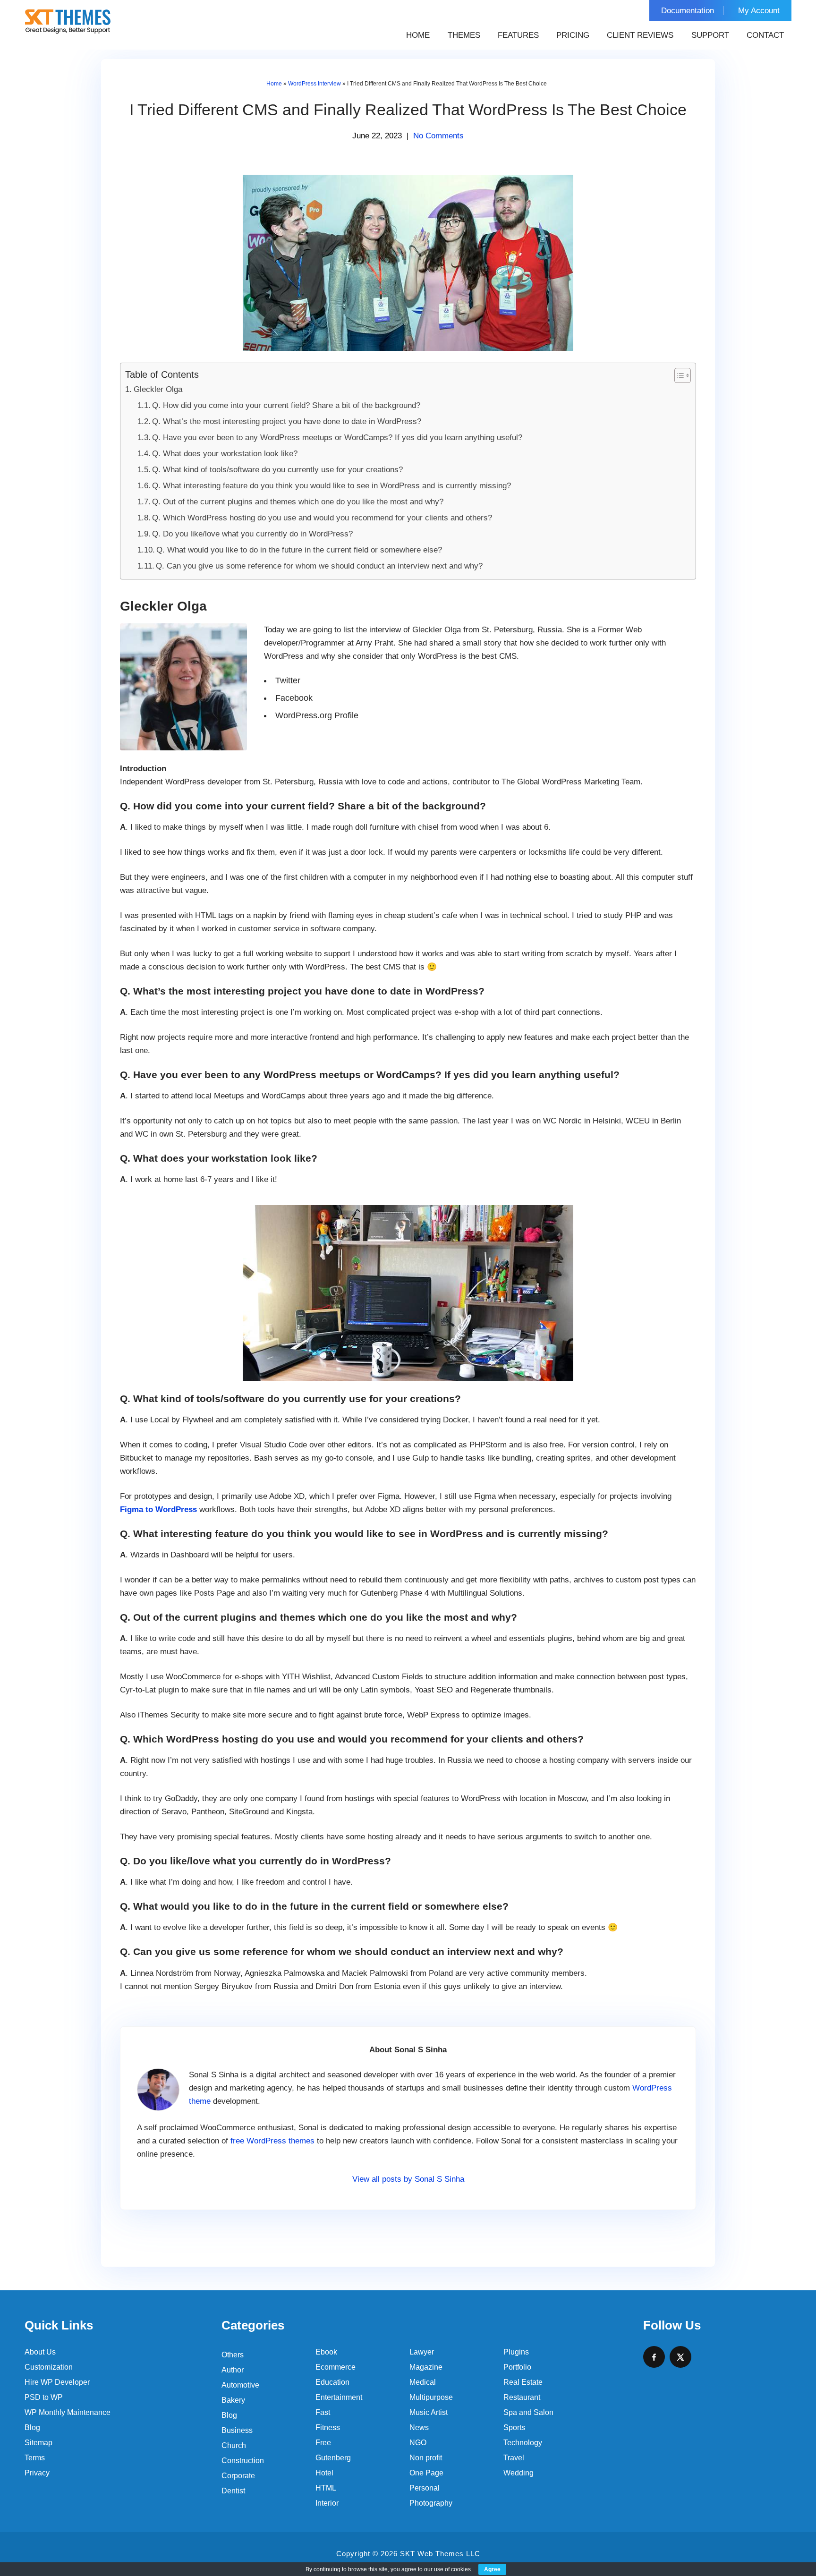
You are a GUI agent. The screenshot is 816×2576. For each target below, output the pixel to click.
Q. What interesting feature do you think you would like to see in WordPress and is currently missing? (331, 486)
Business (237, 2430)
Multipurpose (431, 2397)
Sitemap (38, 2443)
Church (234, 2445)
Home (418, 35)
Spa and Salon (528, 2412)
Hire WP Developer (57, 2382)
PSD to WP (44, 2397)
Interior (327, 2503)
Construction (243, 2461)
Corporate (238, 2476)
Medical (423, 2382)
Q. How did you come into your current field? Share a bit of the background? (286, 405)
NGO (418, 2443)
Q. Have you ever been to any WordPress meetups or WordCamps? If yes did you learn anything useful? (337, 438)
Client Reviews (640, 35)
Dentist (233, 2491)
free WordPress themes (272, 2141)
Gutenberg (333, 2458)
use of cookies (452, 2569)
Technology (523, 2443)
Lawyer (422, 2352)
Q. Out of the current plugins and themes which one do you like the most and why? (298, 502)
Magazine (426, 2367)
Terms (35, 2458)
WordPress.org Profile (317, 715)
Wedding (518, 2473)
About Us (40, 2352)
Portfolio (517, 2367)
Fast (323, 2412)
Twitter (288, 680)
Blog (32, 2427)
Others (233, 2355)
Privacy (37, 2473)
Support (710, 35)
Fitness (328, 2427)
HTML (326, 2488)
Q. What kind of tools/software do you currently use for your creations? (277, 470)
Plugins (516, 2352)
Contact (765, 35)
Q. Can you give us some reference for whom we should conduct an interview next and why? (319, 566)
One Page (426, 2473)
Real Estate (523, 2382)
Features (518, 35)
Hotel (324, 2473)
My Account (759, 11)
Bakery (233, 2400)
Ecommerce (336, 2367)
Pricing (573, 35)
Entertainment (339, 2397)
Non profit (426, 2458)
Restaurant (522, 2397)
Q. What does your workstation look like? (225, 454)
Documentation (688, 11)
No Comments (438, 136)
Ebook (326, 2352)
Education (332, 2382)
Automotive (240, 2385)
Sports (514, 2427)
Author (233, 2370)
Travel (514, 2458)
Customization (49, 2367)
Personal (425, 2488)
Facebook (294, 698)
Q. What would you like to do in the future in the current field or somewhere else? (299, 550)
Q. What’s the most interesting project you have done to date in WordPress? (287, 421)
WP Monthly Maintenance (68, 2412)
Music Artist (429, 2412)
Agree (492, 2569)
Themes (464, 35)
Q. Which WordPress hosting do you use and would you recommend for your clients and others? (322, 518)
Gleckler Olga (158, 389)
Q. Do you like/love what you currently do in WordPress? (252, 534)
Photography (431, 2503)
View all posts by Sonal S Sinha (408, 2179)
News (419, 2427)
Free (323, 2443)
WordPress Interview (314, 84)
